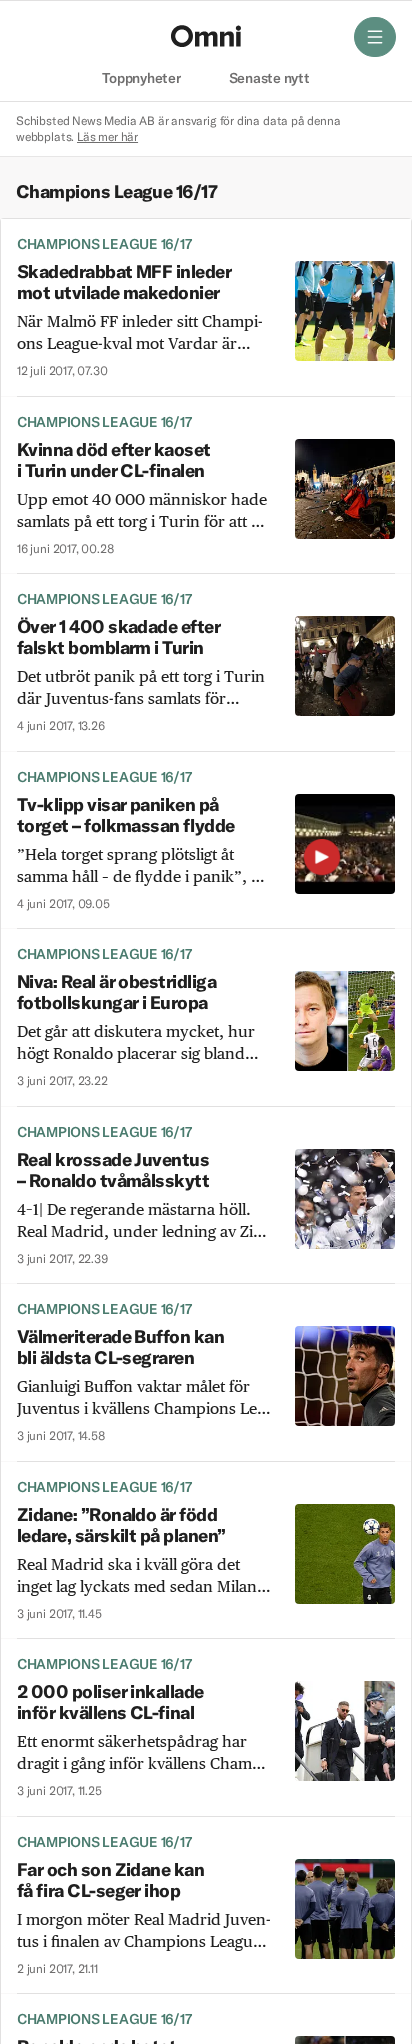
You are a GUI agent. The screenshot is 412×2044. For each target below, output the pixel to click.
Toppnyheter (141, 79)
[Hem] (206, 36)
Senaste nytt (269, 79)
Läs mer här (107, 136)
